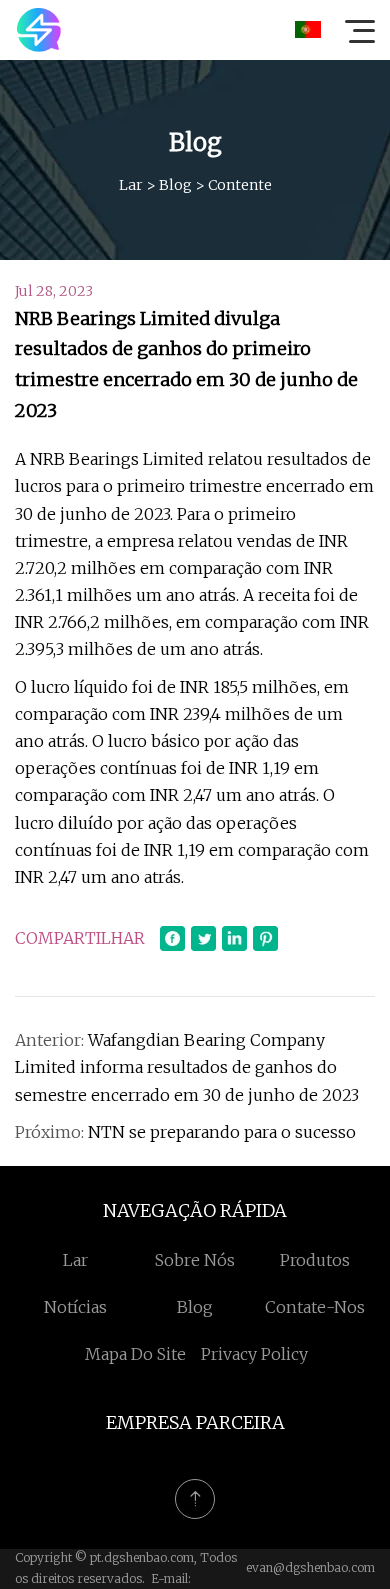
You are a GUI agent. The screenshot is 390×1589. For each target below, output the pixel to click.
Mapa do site (135, 1354)
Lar (131, 185)
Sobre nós (195, 1260)
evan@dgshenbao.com (310, 1567)
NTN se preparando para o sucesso (222, 1132)
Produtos (315, 1260)
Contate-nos (315, 1307)
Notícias (75, 1307)
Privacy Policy (254, 1354)
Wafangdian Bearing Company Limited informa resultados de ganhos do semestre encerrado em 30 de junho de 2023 (187, 1067)
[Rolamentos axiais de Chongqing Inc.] (39, 30)
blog (175, 185)
